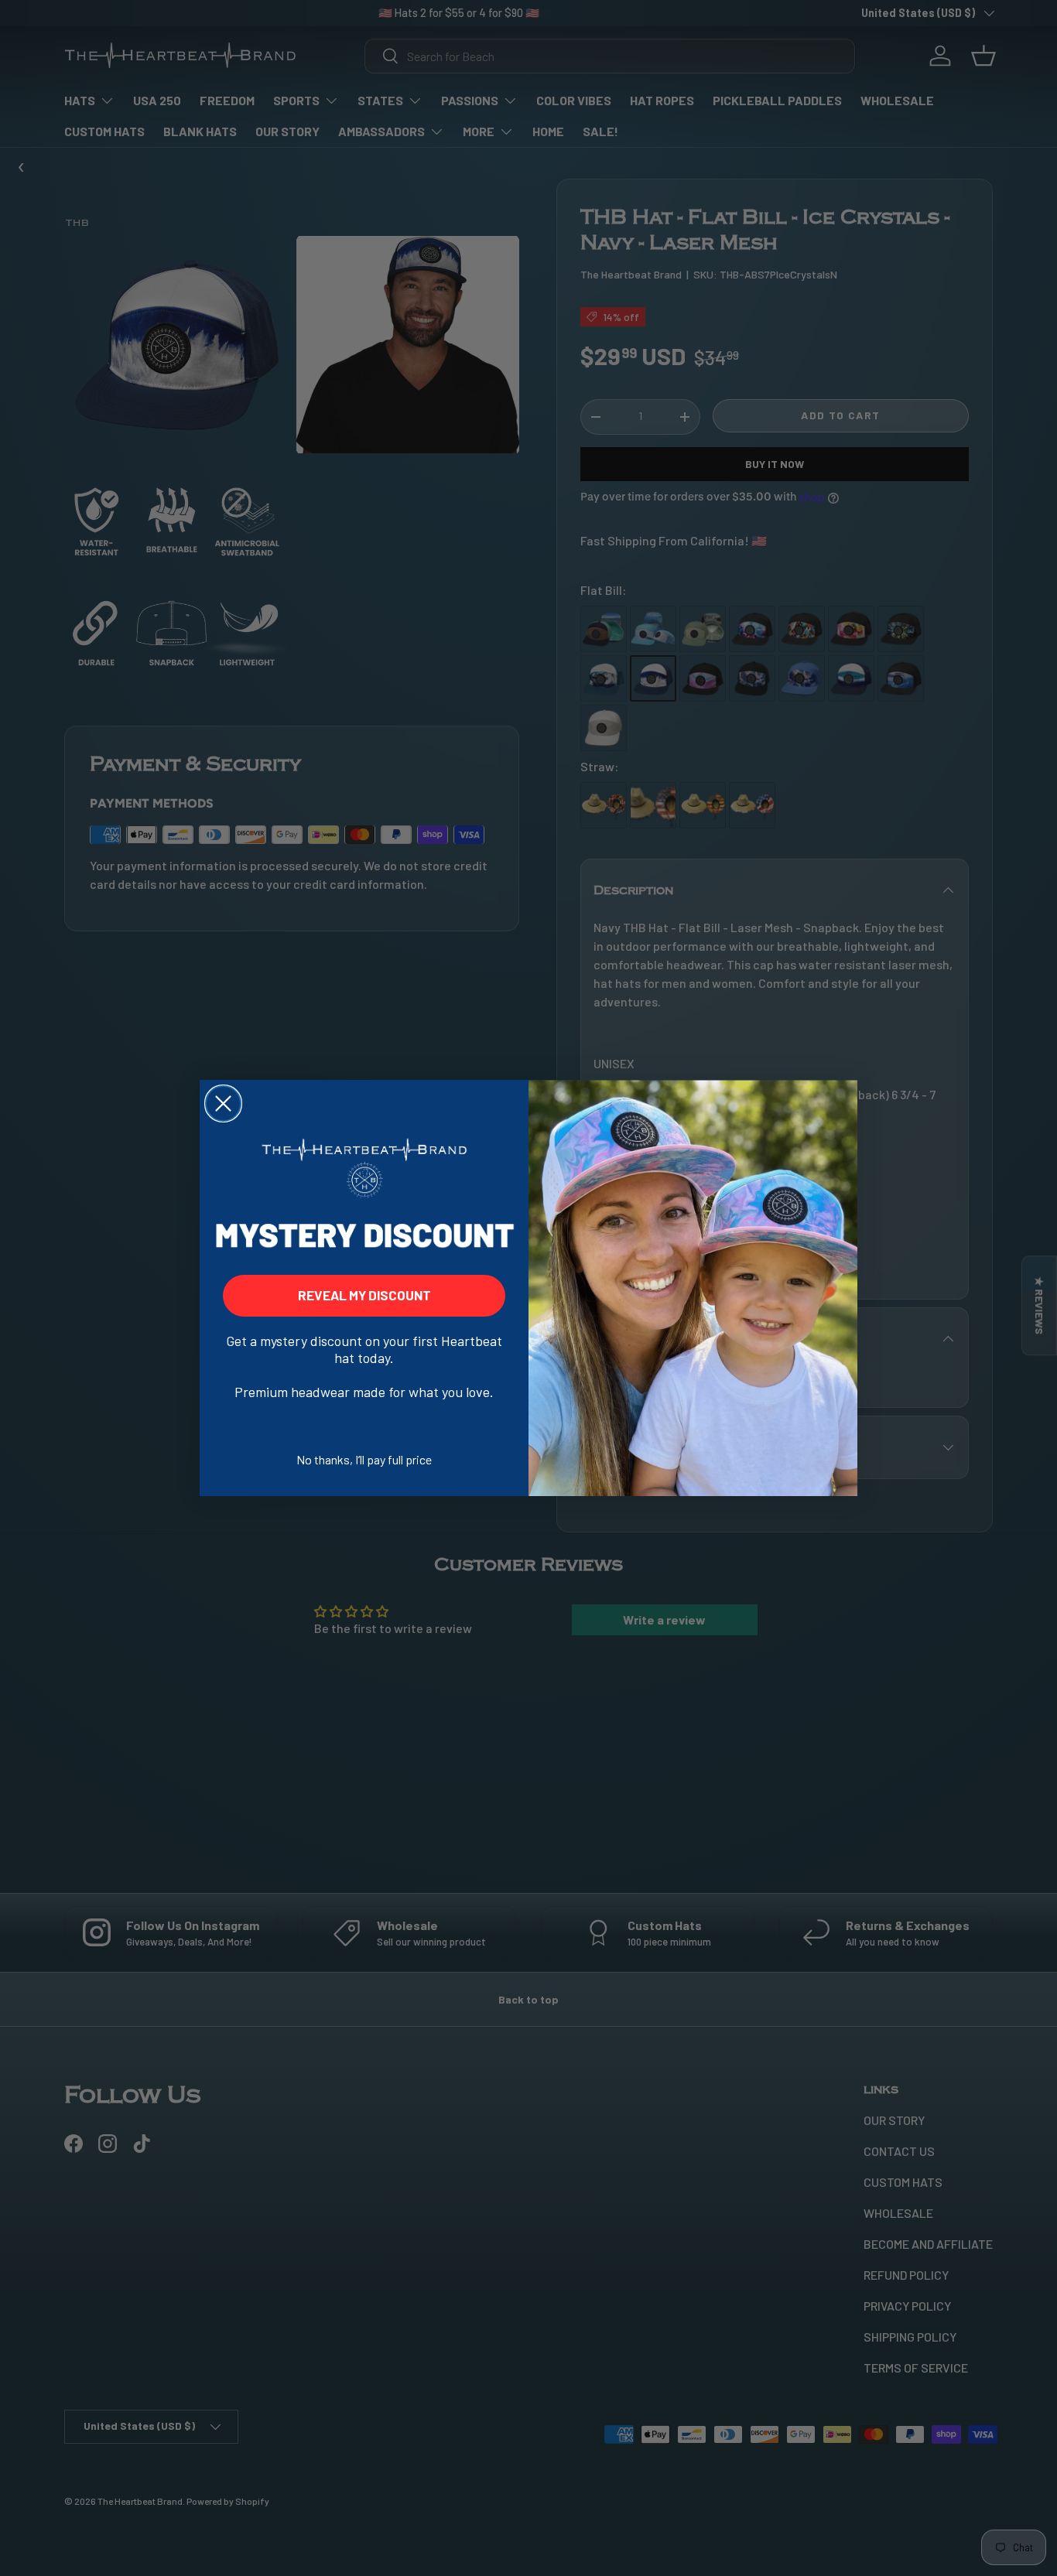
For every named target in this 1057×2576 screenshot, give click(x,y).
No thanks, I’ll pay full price (364, 1459)
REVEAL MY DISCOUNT (364, 1295)
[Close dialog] (223, 1104)
